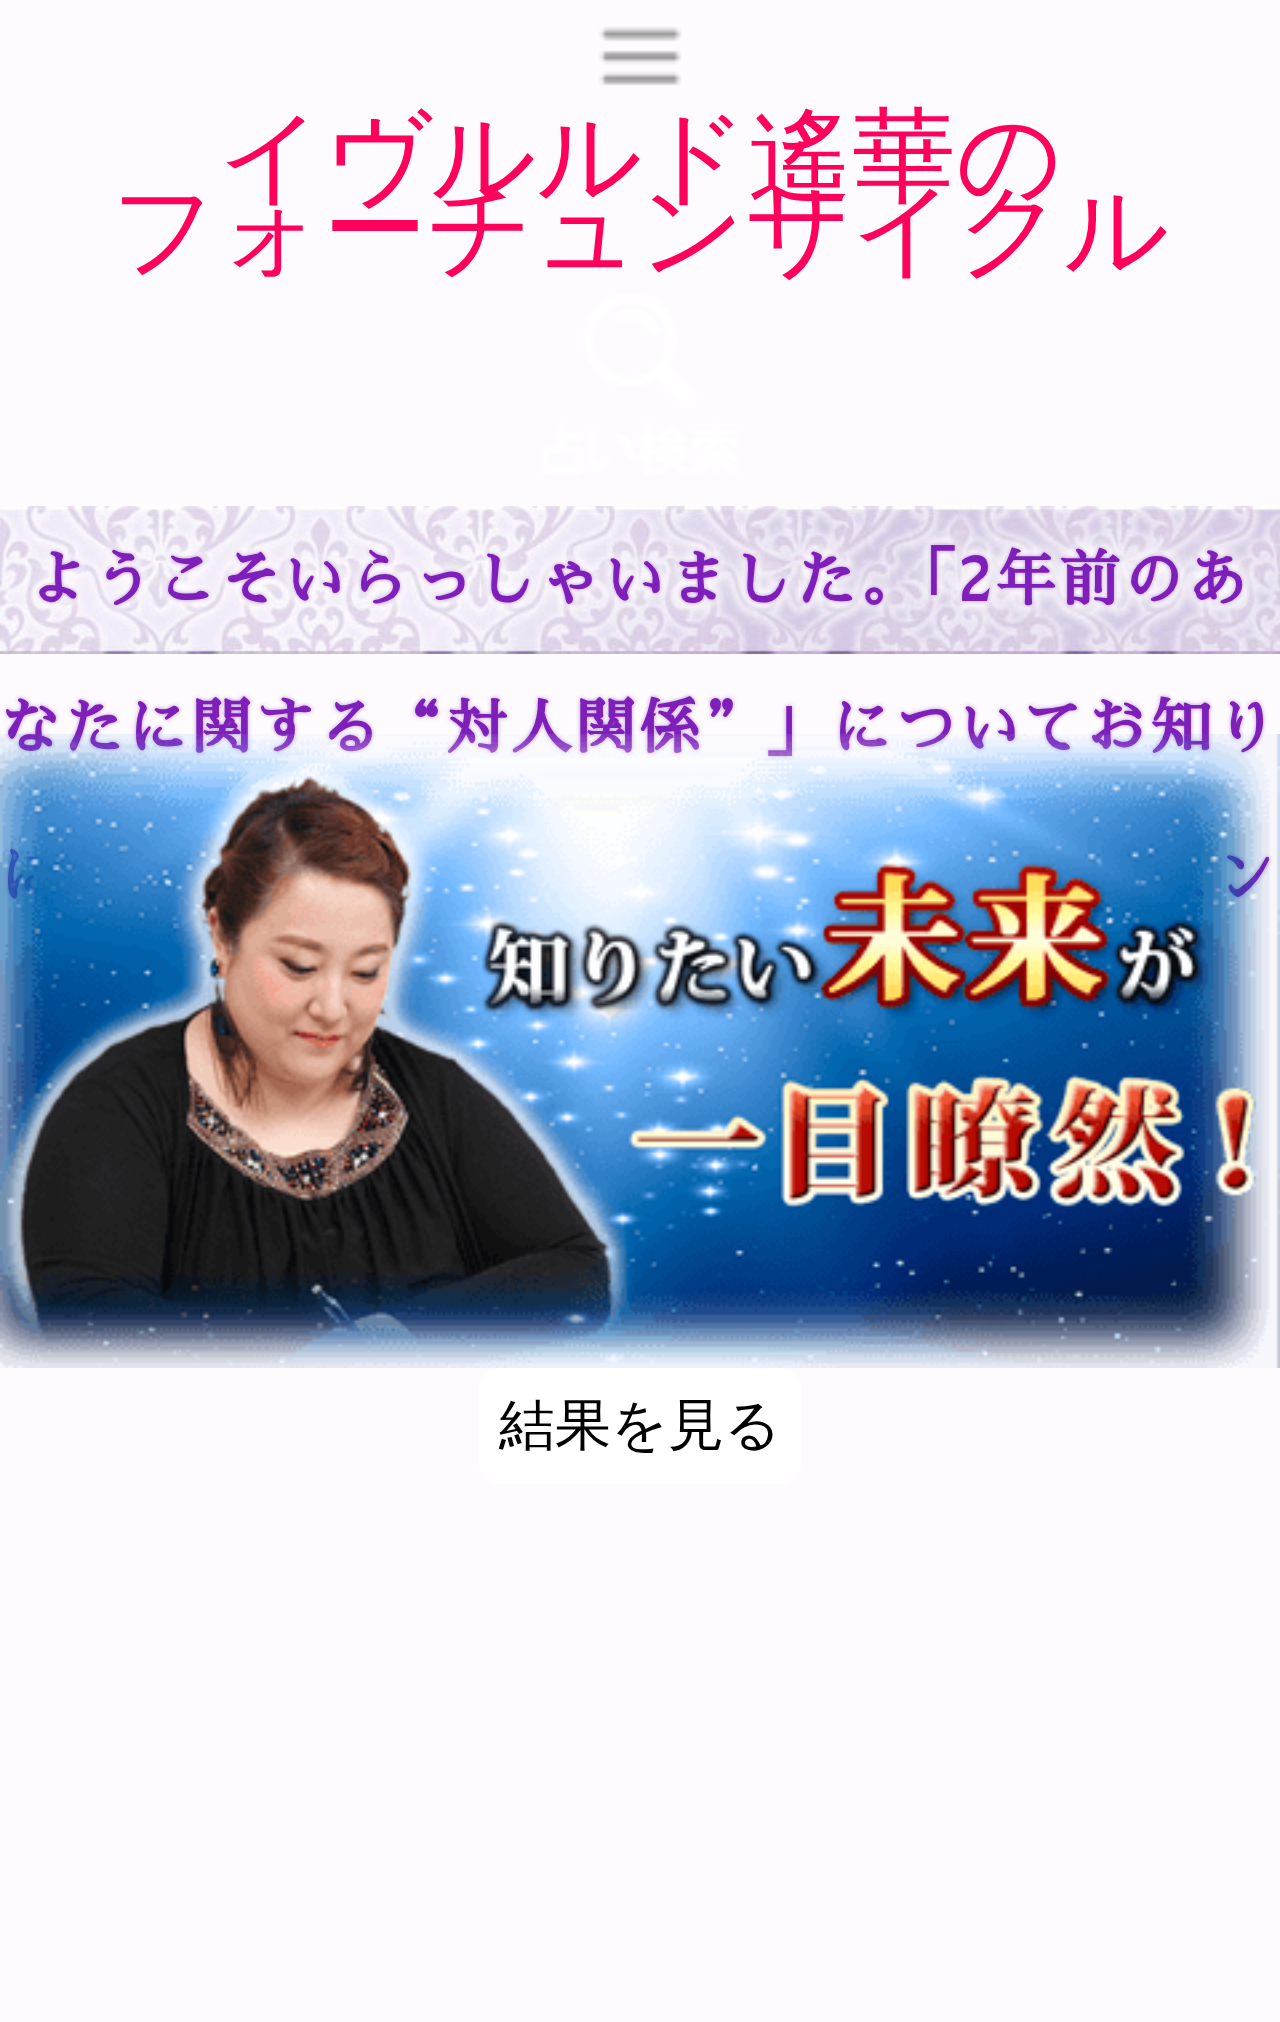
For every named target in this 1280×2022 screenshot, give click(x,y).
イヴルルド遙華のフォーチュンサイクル (640, 192)
